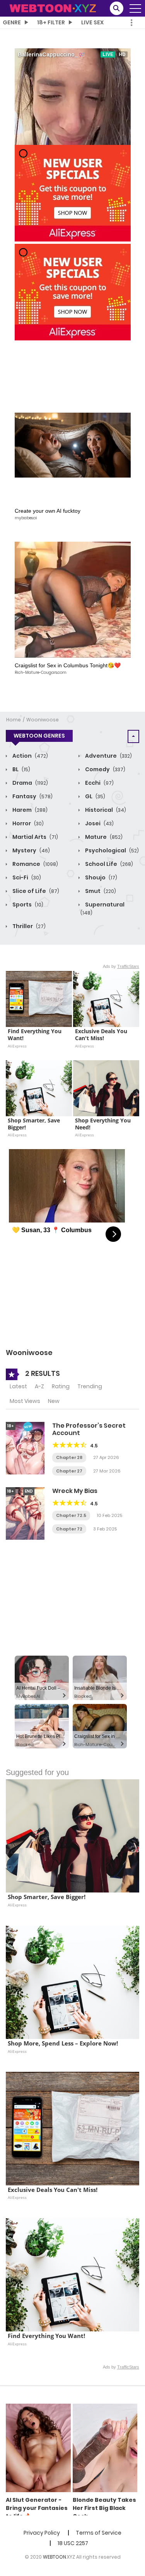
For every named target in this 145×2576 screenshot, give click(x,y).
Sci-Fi (26, 877)
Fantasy (32, 796)
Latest (18, 1386)
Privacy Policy (42, 2533)
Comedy (105, 769)
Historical (105, 810)
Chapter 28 (69, 1457)
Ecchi (99, 783)
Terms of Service (99, 2533)
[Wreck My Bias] (25, 1513)
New (54, 1401)
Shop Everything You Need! (104, 1124)
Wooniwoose (43, 720)
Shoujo (101, 877)
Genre (12, 22)
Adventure (108, 756)
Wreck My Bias (75, 1491)
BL (21, 769)
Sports (27, 905)
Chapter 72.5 (71, 1515)
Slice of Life (35, 891)
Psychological (111, 850)
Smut (100, 891)
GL (95, 796)
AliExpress (17, 1046)
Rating (61, 1386)
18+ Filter (51, 22)
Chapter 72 (69, 1529)
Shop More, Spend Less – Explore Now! (63, 2043)
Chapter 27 (69, 1471)
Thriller (28, 926)
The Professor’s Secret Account (89, 1429)
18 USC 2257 (73, 2543)
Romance (35, 864)
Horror (27, 823)
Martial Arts (35, 837)
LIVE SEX (92, 22)
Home (14, 720)
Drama (30, 783)
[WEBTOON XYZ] (53, 8)
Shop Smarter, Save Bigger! (35, 1124)
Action (30, 756)
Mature (103, 837)
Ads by (121, 966)
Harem (29, 810)
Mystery (31, 850)
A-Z (39, 1386)
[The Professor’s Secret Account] (25, 1448)
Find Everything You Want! (35, 1035)
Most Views (25, 1401)
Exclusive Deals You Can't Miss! (102, 1035)
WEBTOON (55, 2557)
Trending (90, 1386)
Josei (99, 823)
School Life (108, 864)
